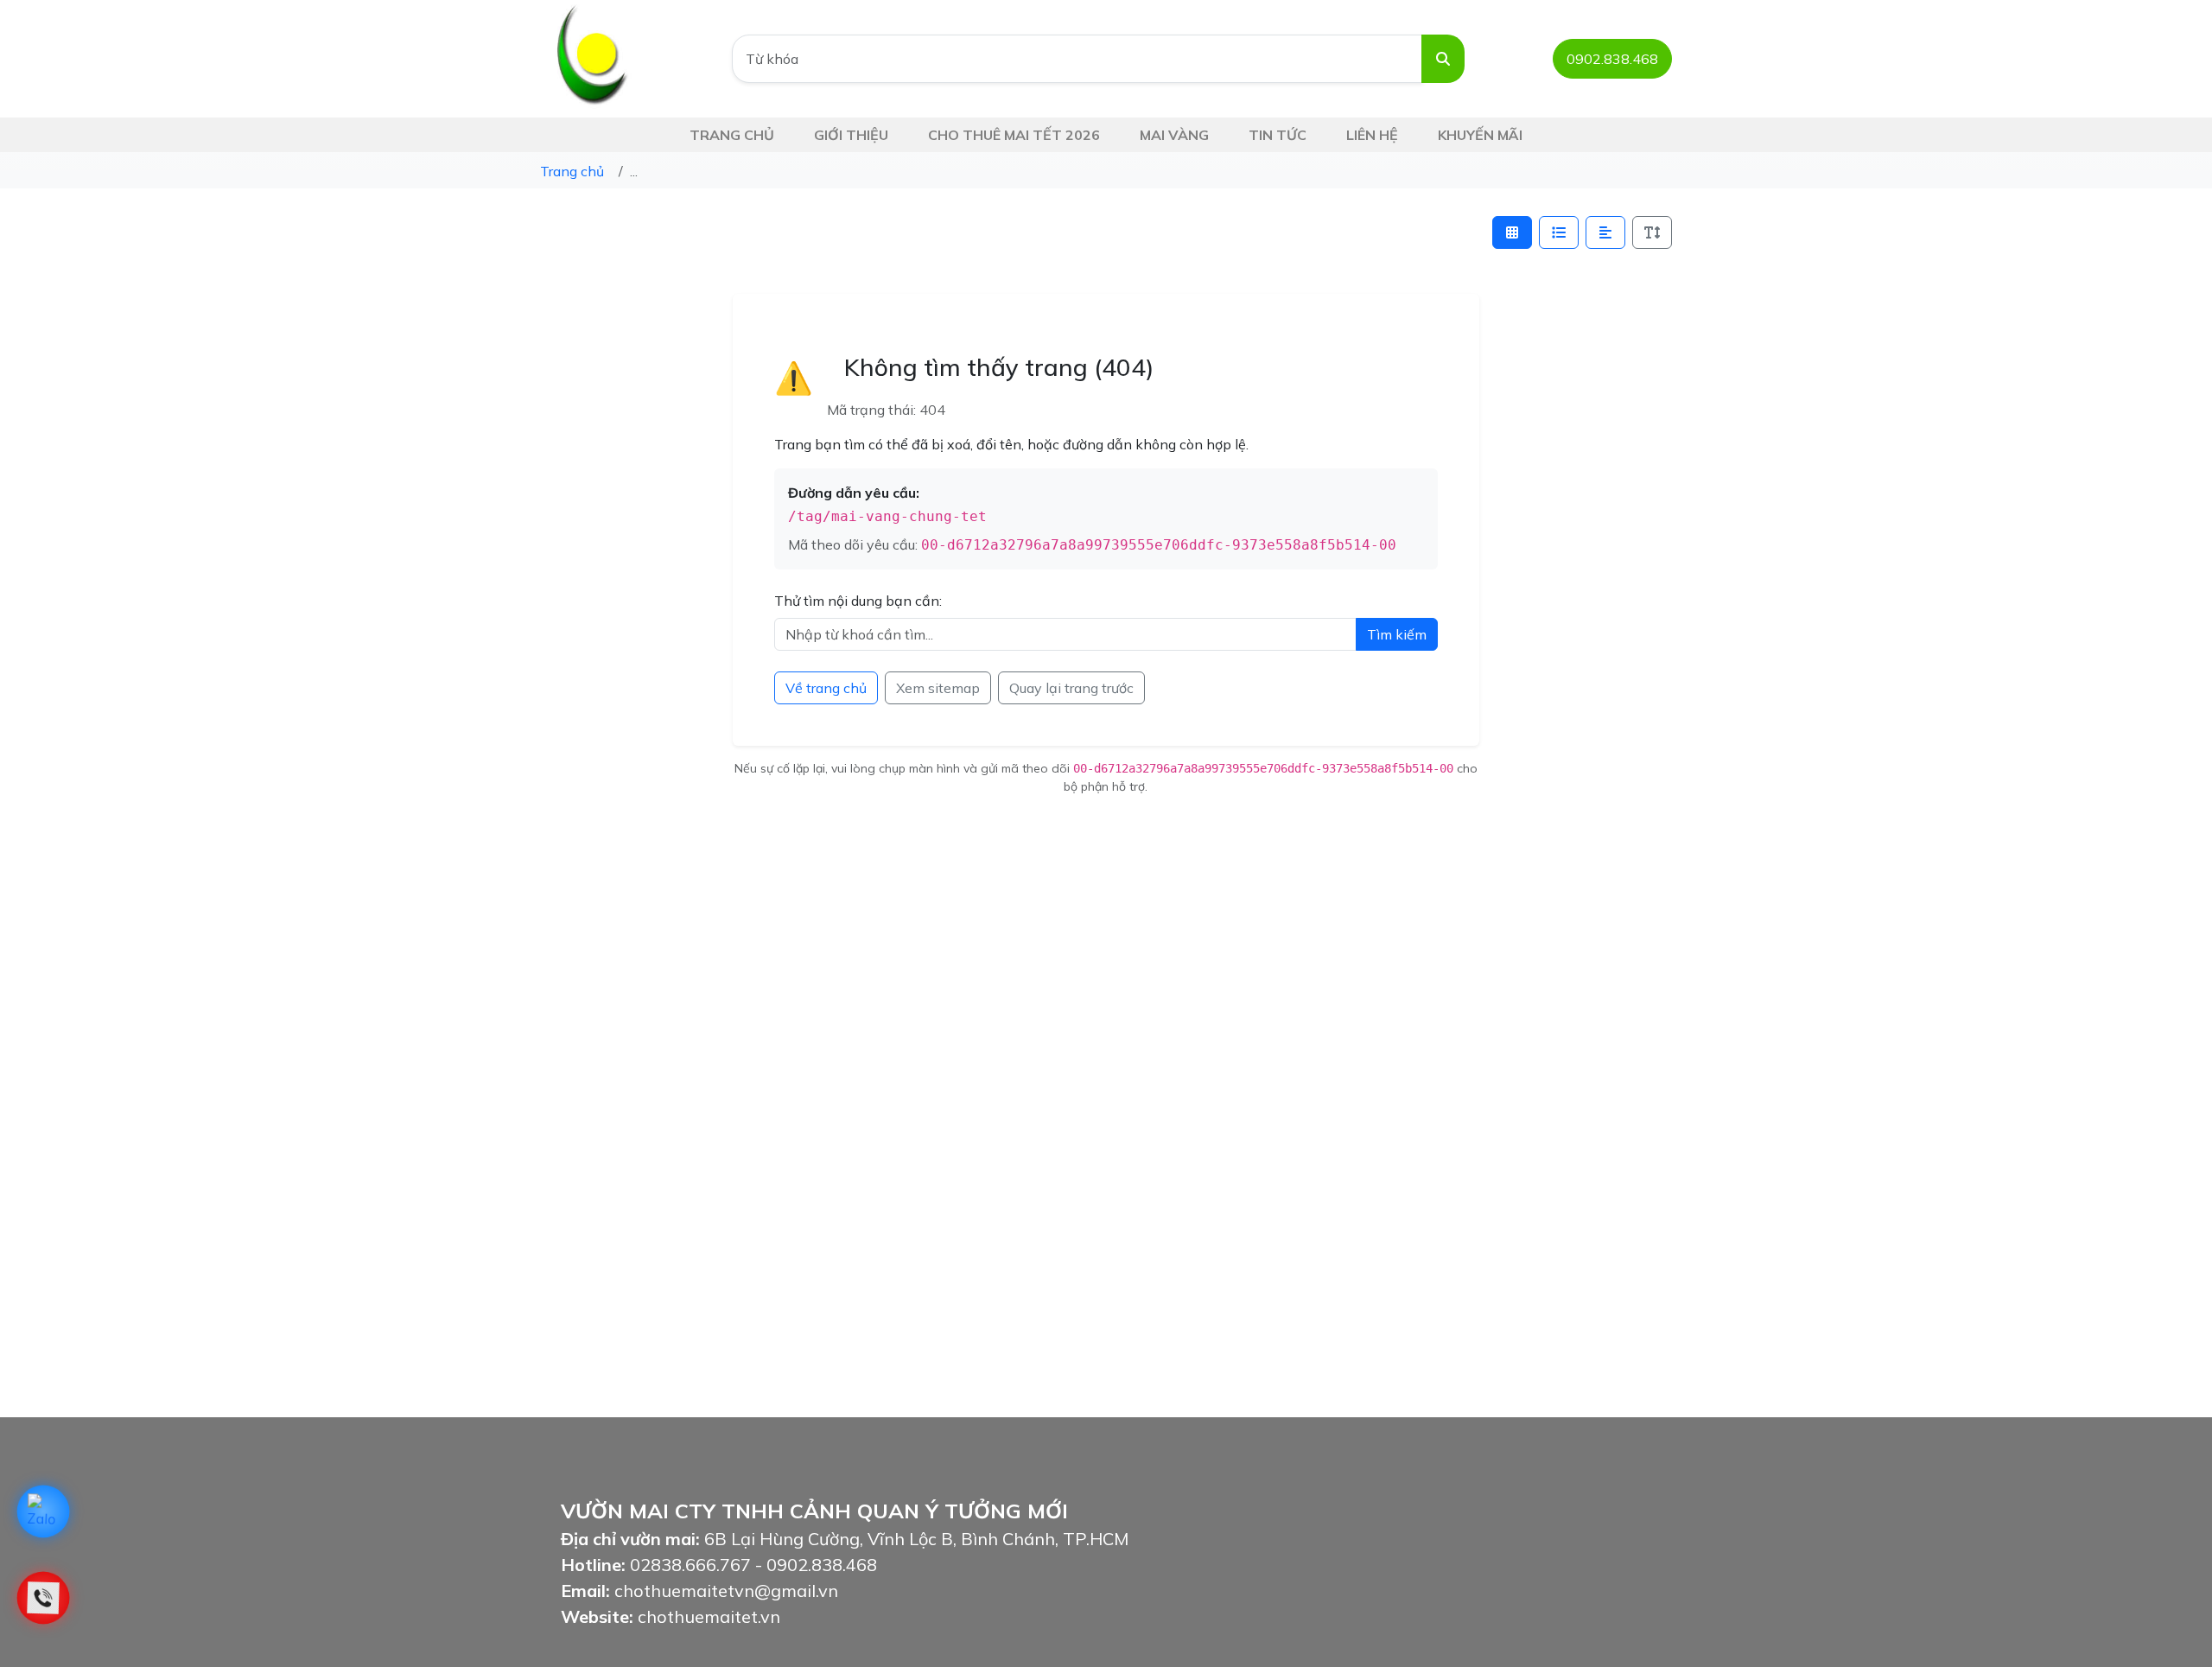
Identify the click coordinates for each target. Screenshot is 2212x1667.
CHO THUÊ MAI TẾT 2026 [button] (1014, 135)
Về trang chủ (826, 688)
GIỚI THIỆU (851, 135)
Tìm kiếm (1397, 634)
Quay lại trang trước (1071, 688)
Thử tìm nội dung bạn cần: (858, 601)
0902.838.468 (1612, 59)
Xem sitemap (938, 688)
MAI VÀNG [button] (1174, 135)
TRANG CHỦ (732, 135)
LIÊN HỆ (1372, 135)
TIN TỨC (1278, 135)
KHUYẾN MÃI (1480, 135)
